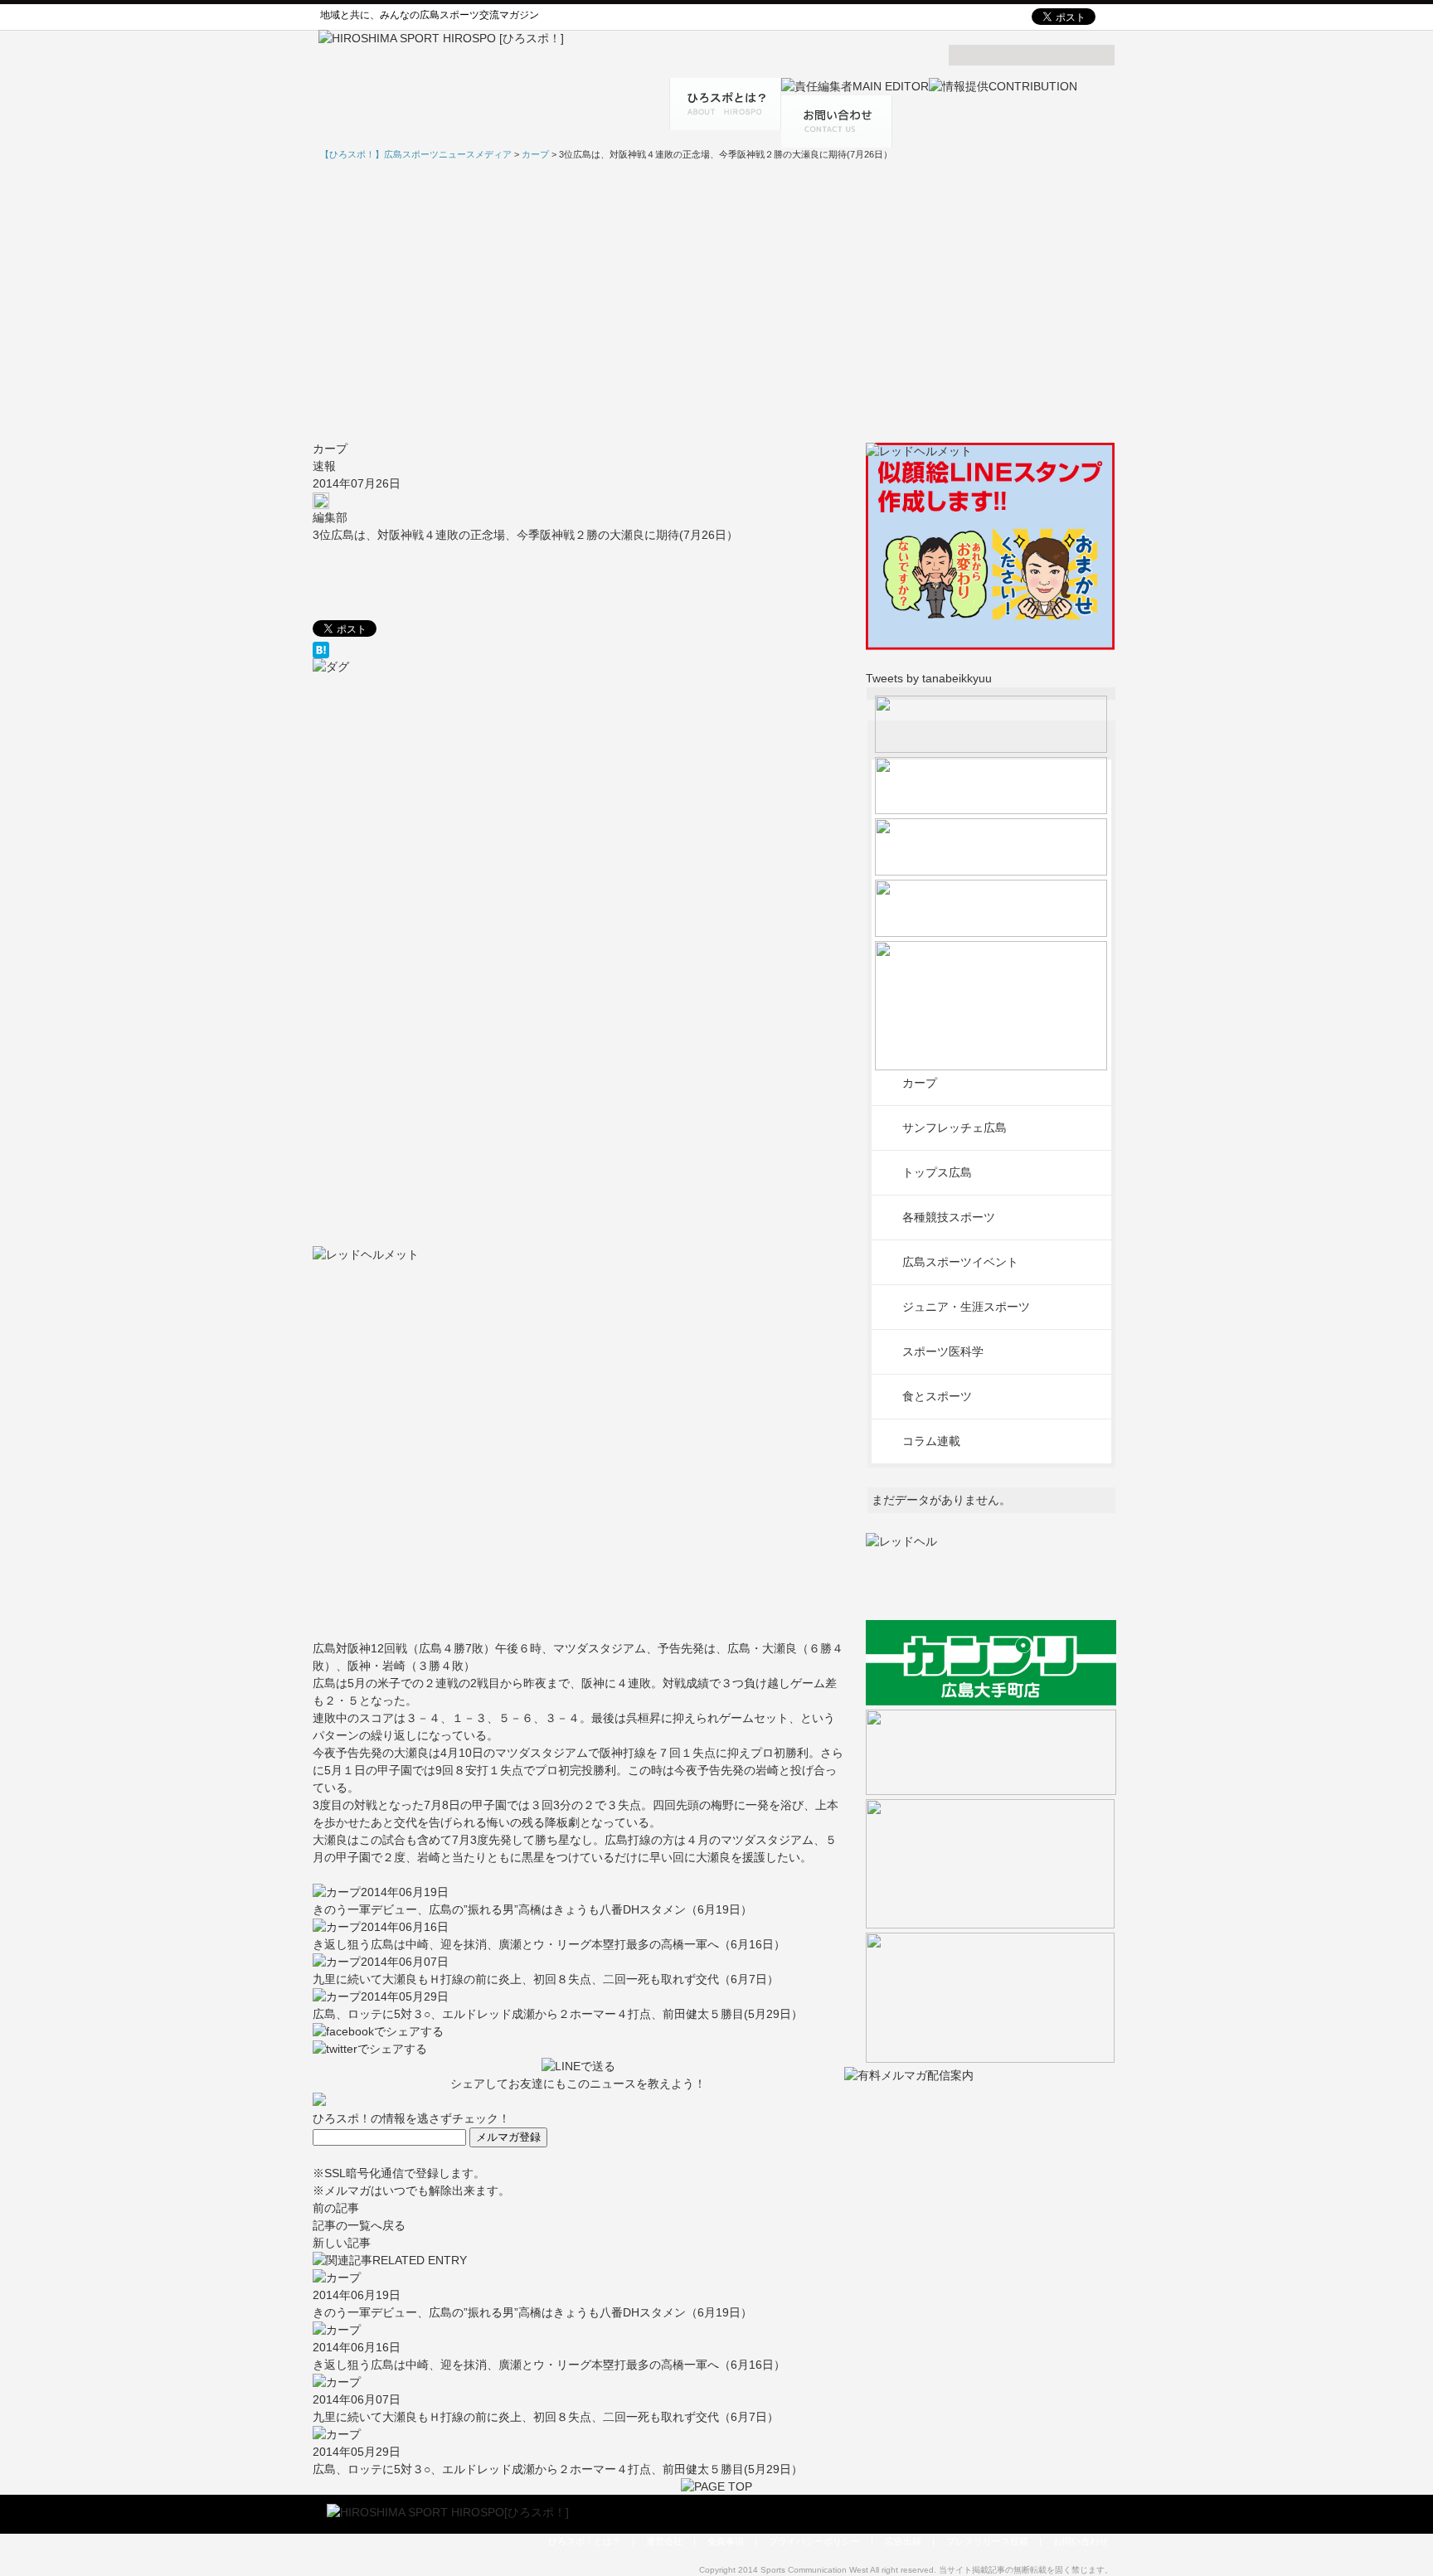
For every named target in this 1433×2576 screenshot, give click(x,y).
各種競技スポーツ (949, 1217)
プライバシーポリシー (814, 2541)
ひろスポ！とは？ (585, 2541)
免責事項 (726, 2541)
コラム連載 (931, 1441)
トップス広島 (937, 1172)
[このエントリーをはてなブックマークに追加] (578, 650)
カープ (330, 449)
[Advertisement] (716, 301)
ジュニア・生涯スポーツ (966, 1307)
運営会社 (664, 2541)
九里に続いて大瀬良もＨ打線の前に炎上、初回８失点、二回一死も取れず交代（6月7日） (546, 1979)
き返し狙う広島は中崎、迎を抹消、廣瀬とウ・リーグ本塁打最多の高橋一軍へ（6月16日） (549, 1944)
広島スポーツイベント (960, 1262)
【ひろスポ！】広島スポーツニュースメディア (416, 154)
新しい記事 (342, 2243)
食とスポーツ (937, 1396)
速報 (324, 466)
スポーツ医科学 (943, 1351)
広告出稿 (903, 2541)
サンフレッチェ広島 (955, 1128)
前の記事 (336, 2208)
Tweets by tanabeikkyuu (929, 678)
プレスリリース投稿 (987, 2541)
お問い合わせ (1081, 2541)
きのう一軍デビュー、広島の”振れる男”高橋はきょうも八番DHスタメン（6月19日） (532, 1909)
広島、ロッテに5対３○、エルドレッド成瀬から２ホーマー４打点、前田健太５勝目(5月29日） (558, 2014)
